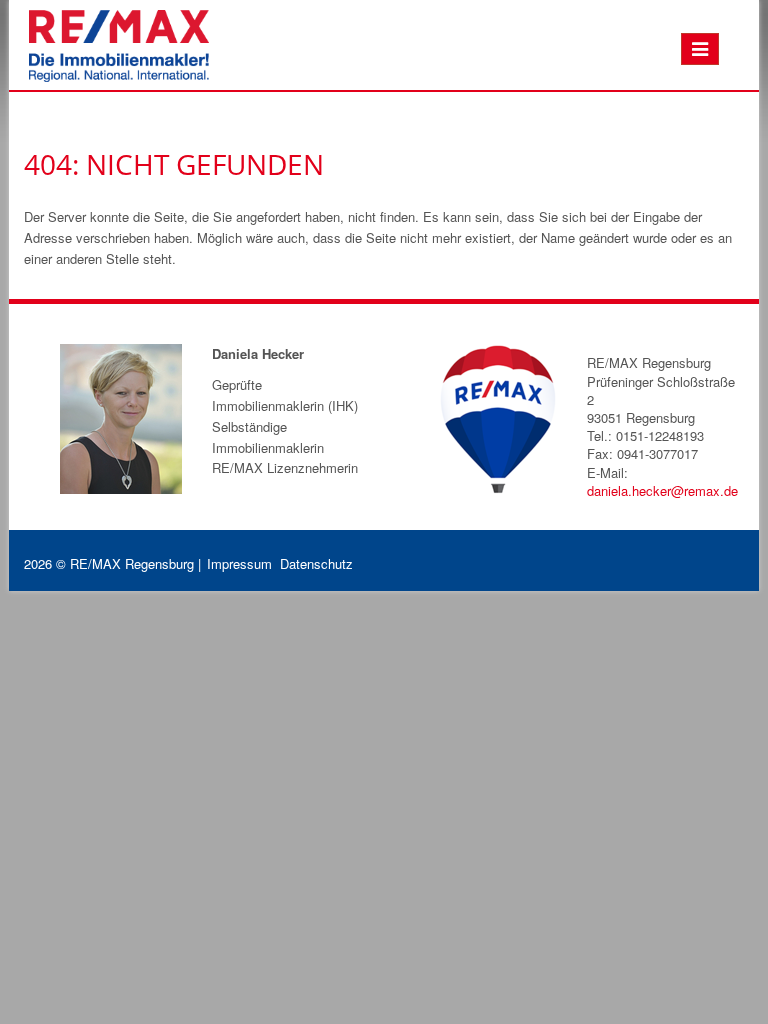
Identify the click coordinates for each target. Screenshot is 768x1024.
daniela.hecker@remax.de (662, 490)
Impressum (239, 563)
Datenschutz (316, 563)
